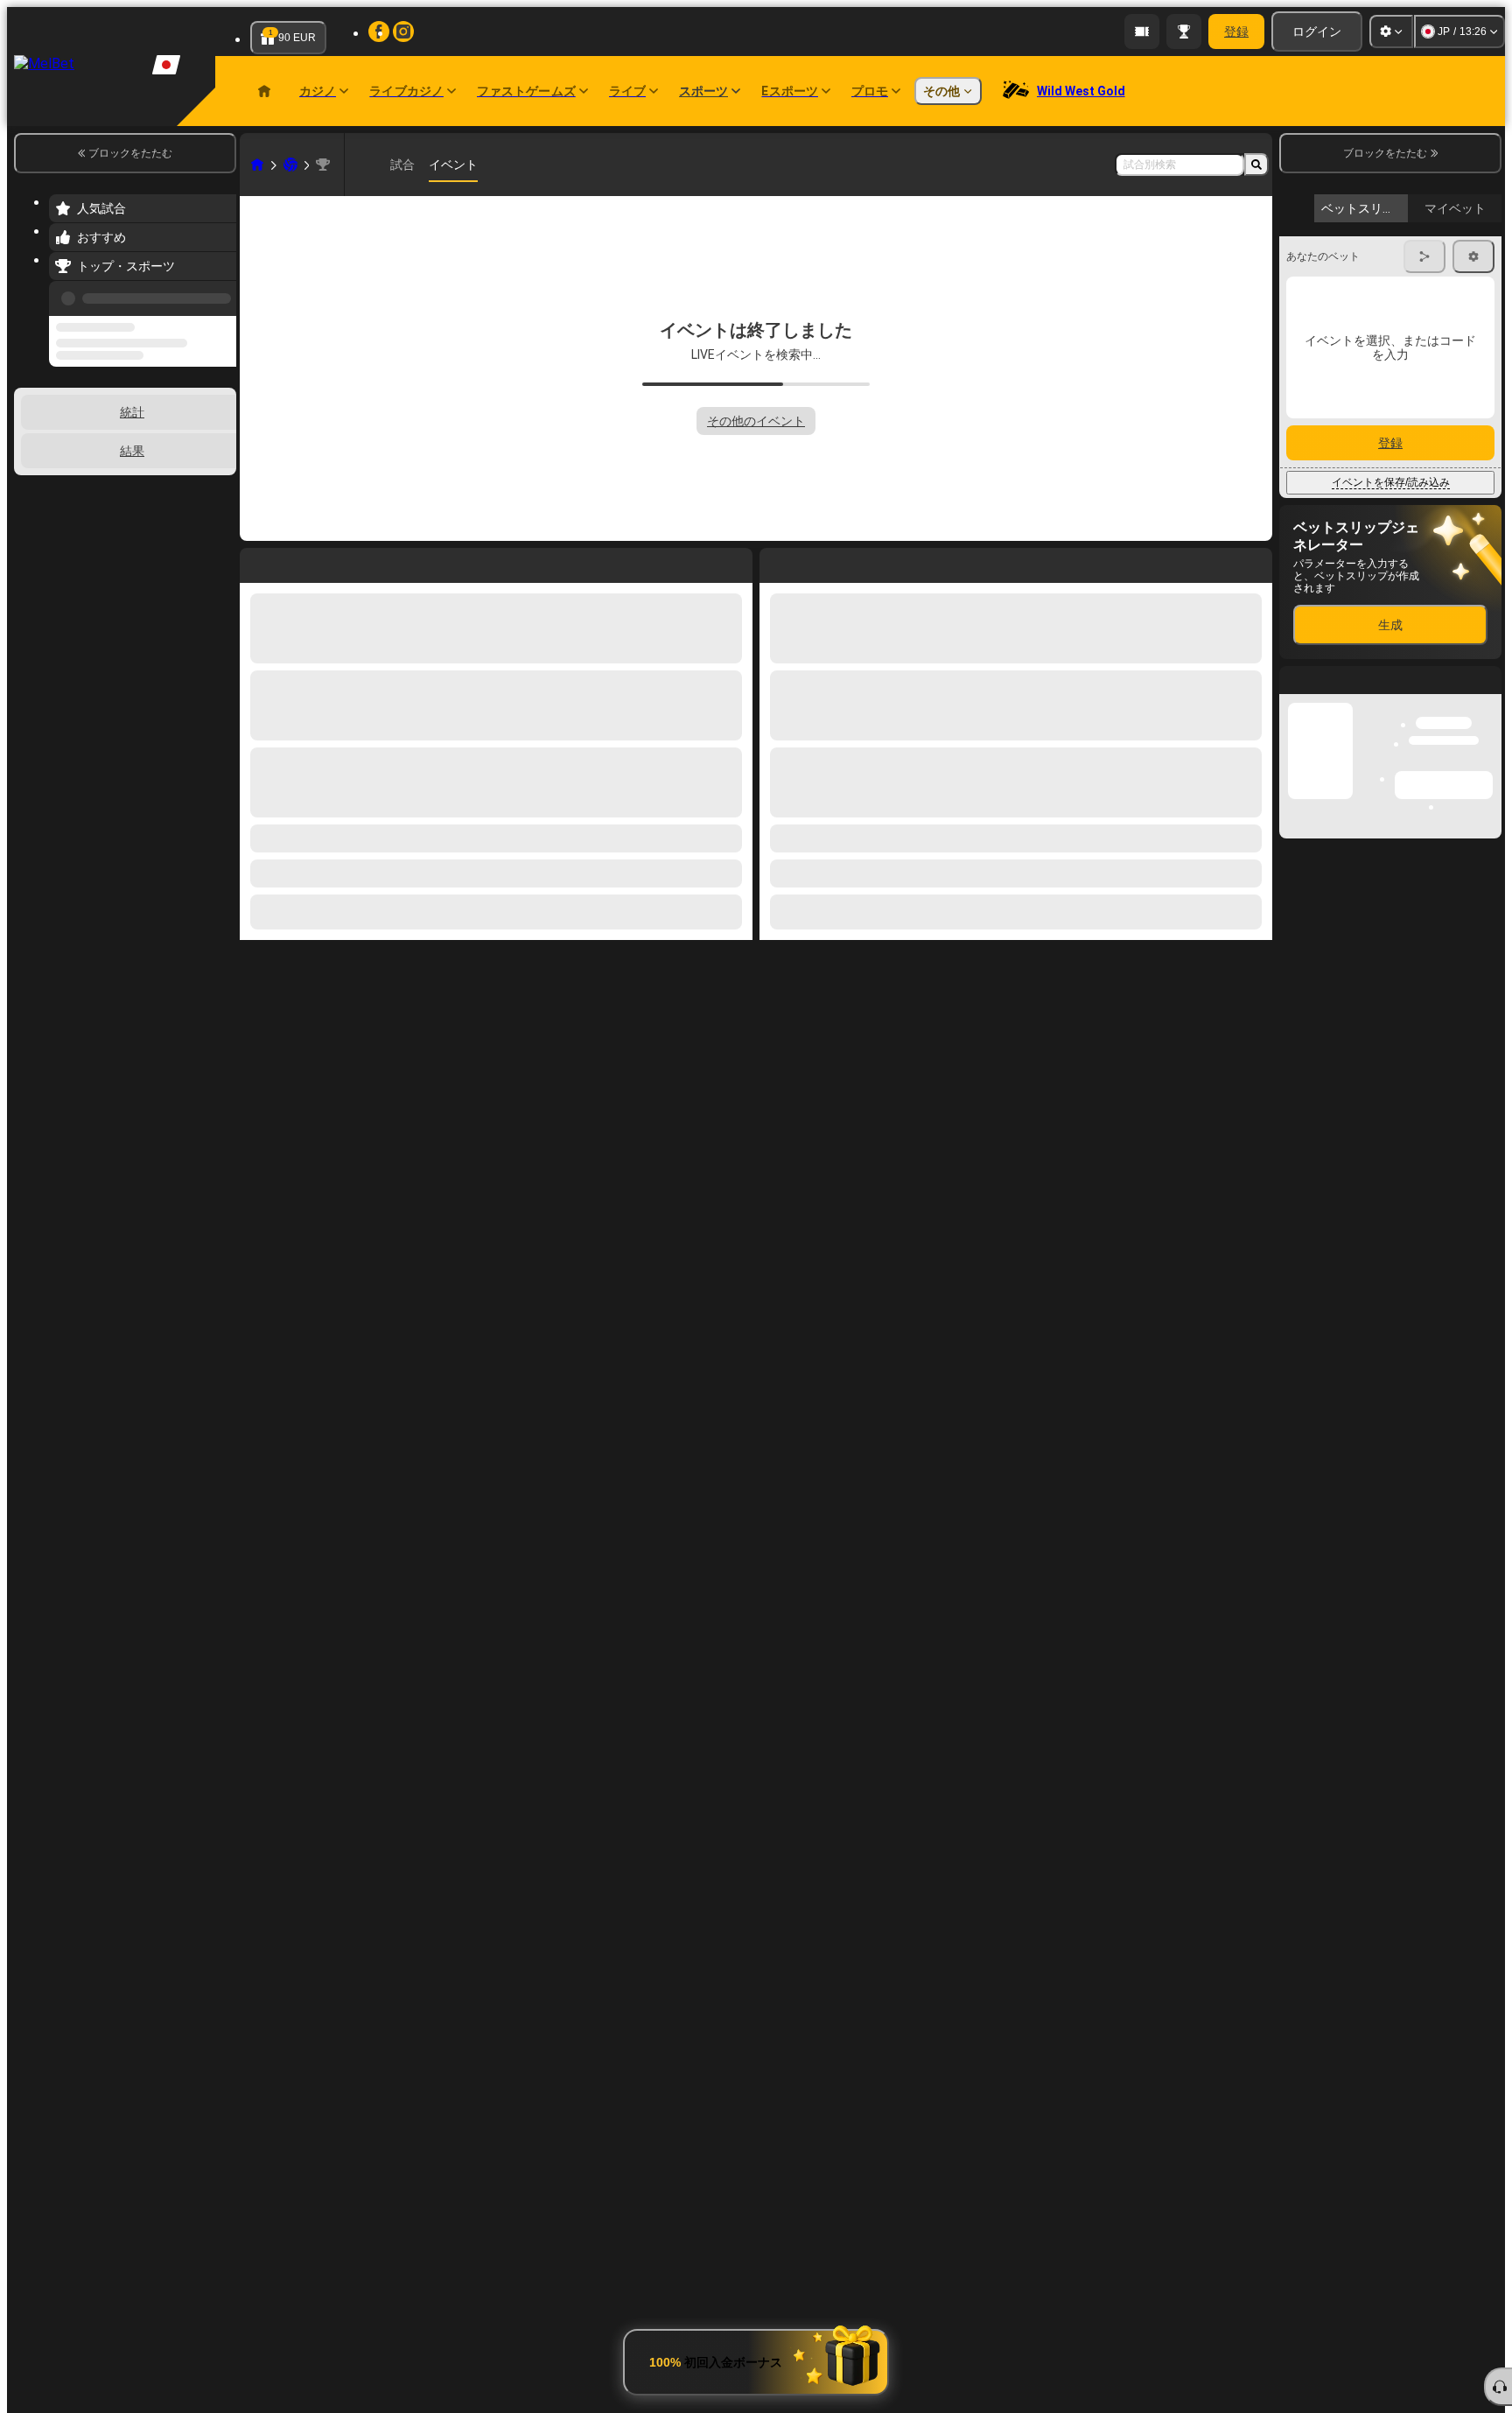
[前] (218, 295)
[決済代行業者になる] (1142, 32)
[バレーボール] (290, 165)
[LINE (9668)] (257, 165)
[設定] (1391, 32)
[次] (813, 562)
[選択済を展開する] (199, 437)
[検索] (1256, 165)
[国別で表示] (221, 437)
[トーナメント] (1184, 32)
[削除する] (1255, 562)
